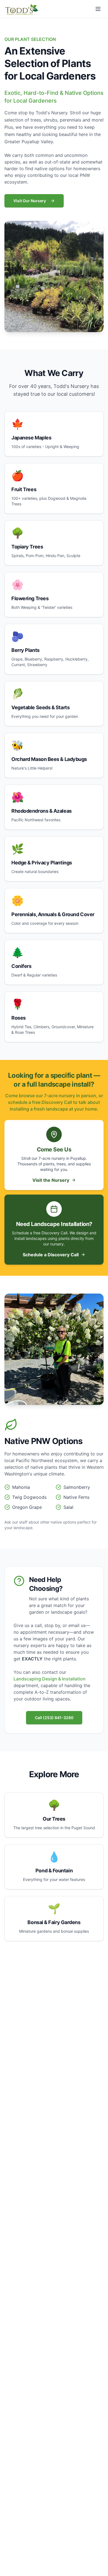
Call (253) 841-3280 (54, 1718)
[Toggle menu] (98, 9)
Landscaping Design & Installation (50, 1679)
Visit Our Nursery (30, 201)
